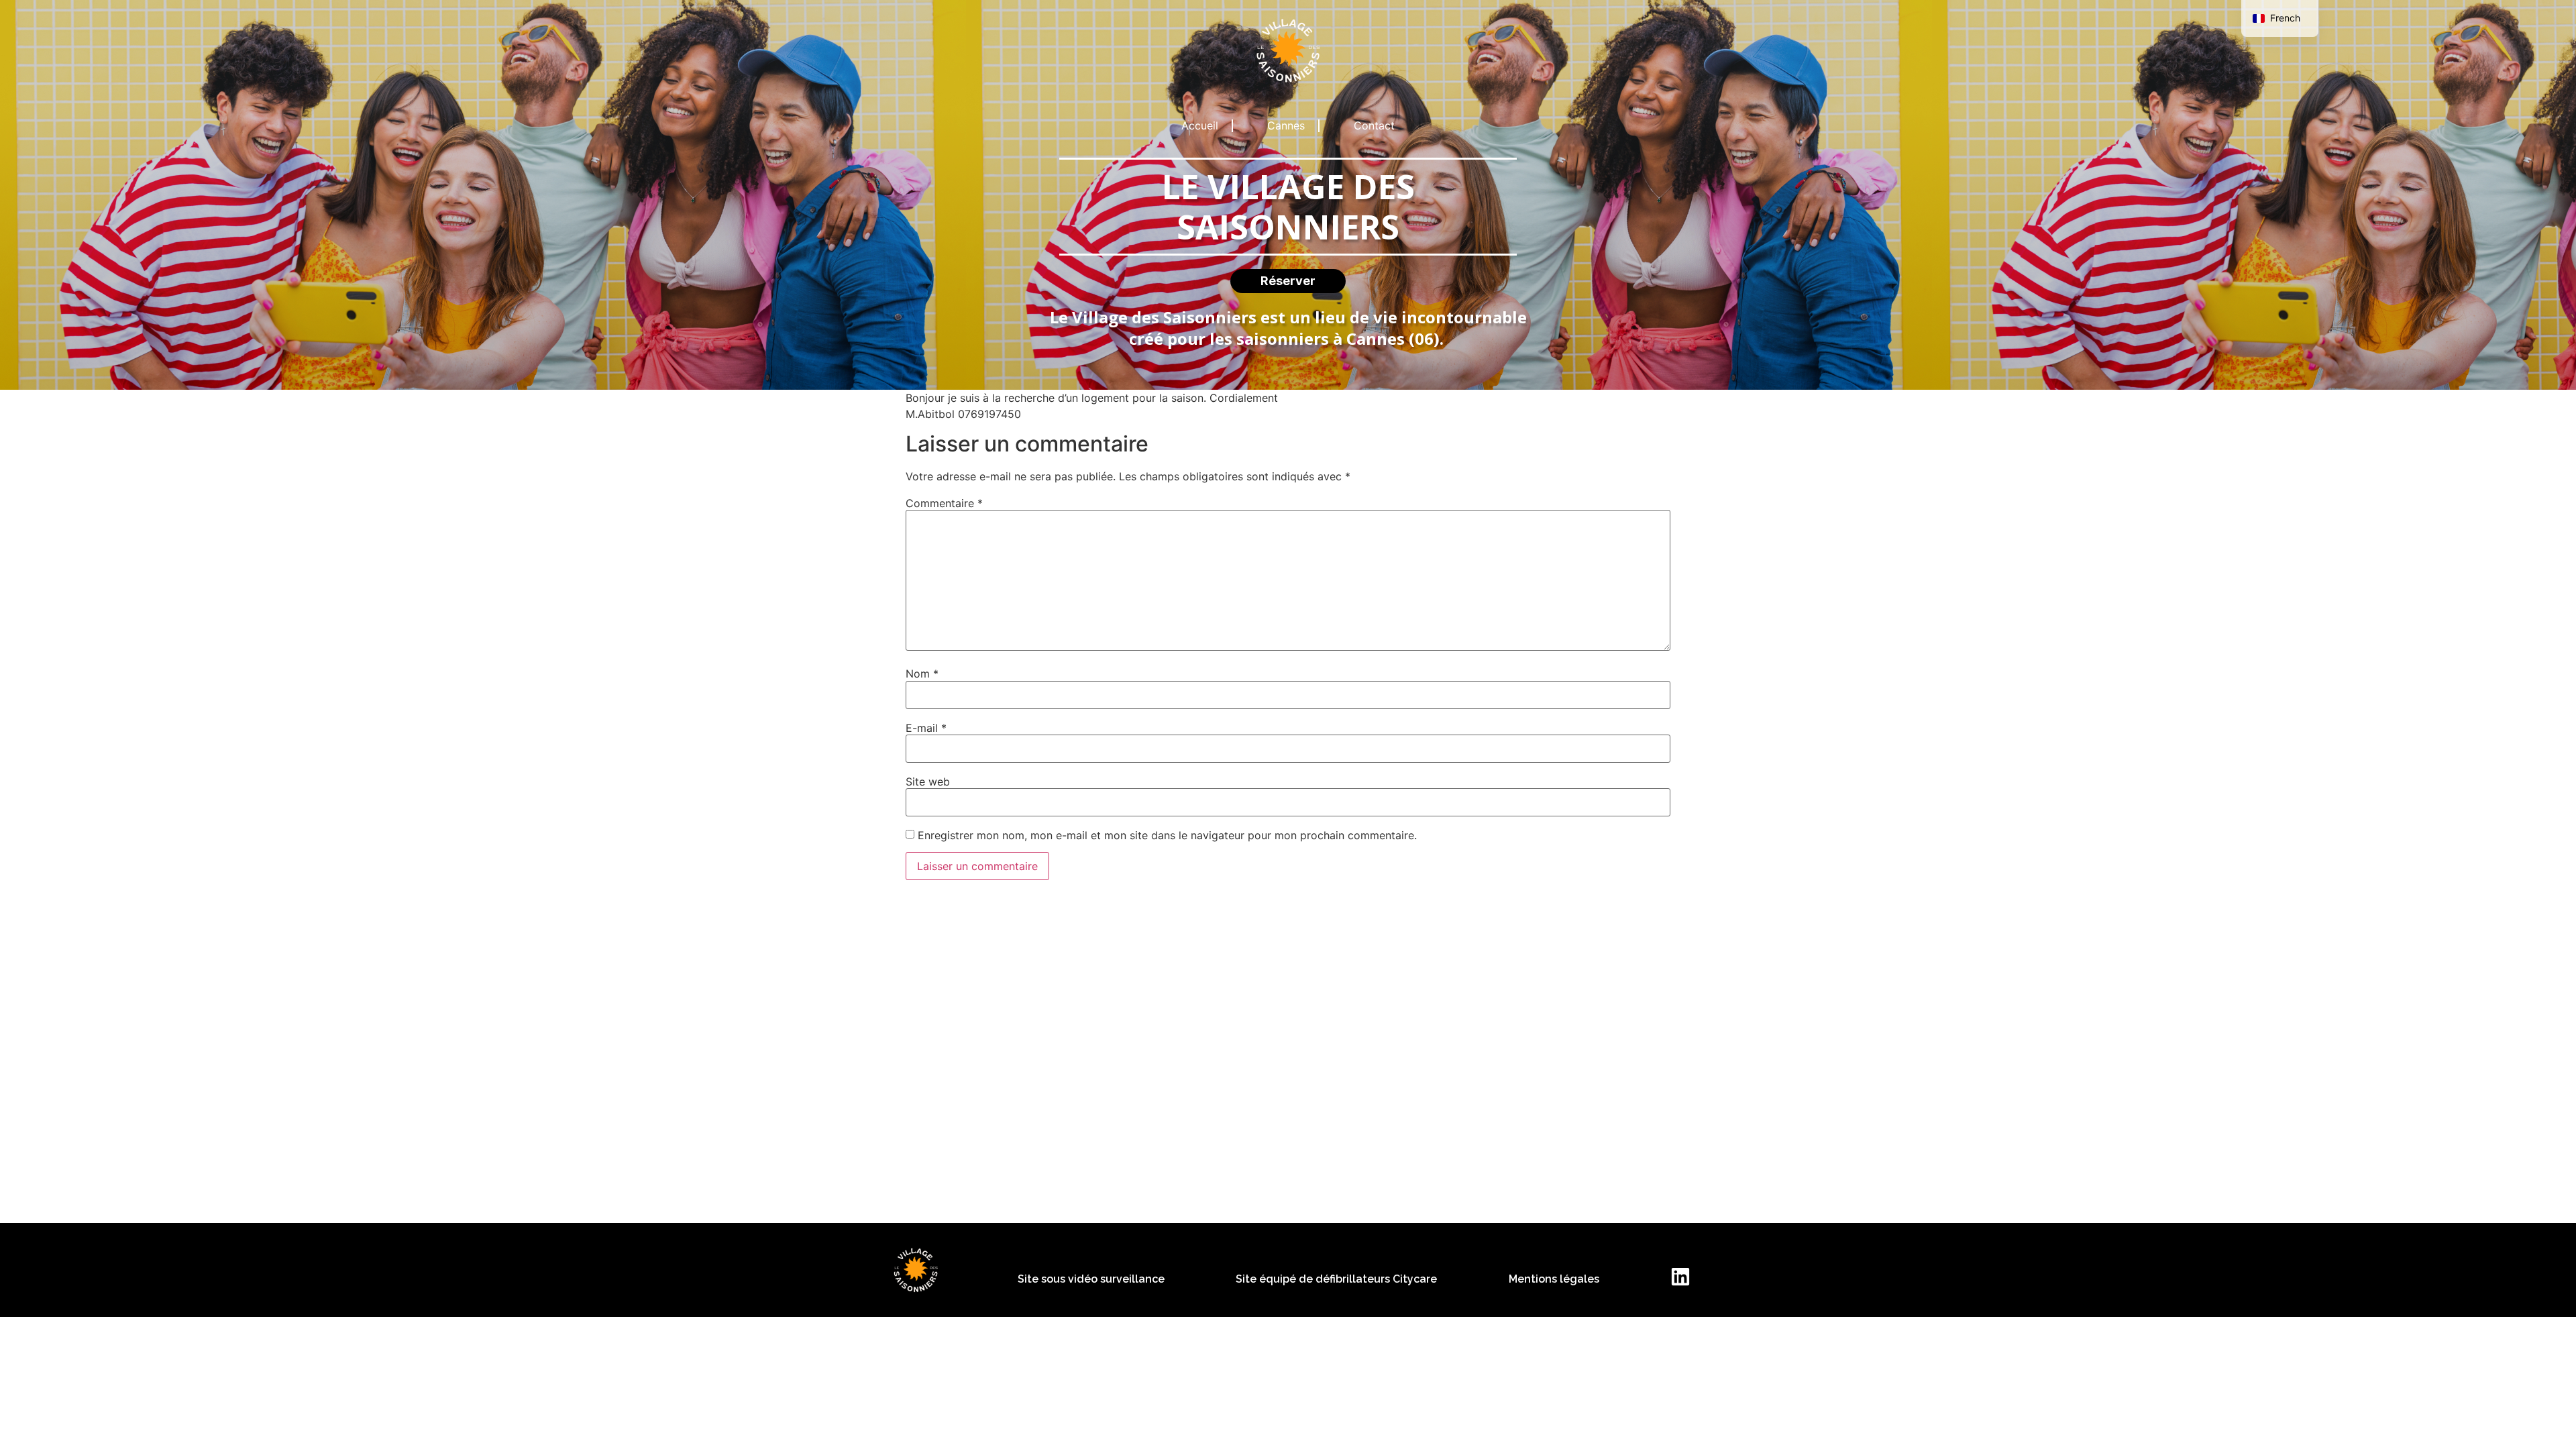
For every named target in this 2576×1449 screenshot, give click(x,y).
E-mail (926, 728)
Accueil (1200, 125)
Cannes (1286, 125)
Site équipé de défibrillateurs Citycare (1336, 1279)
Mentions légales (1554, 1279)
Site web (928, 782)
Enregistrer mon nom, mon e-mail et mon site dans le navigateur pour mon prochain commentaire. (1167, 835)
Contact (1374, 125)
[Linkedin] (1680, 1277)
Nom (922, 674)
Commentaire (944, 503)
